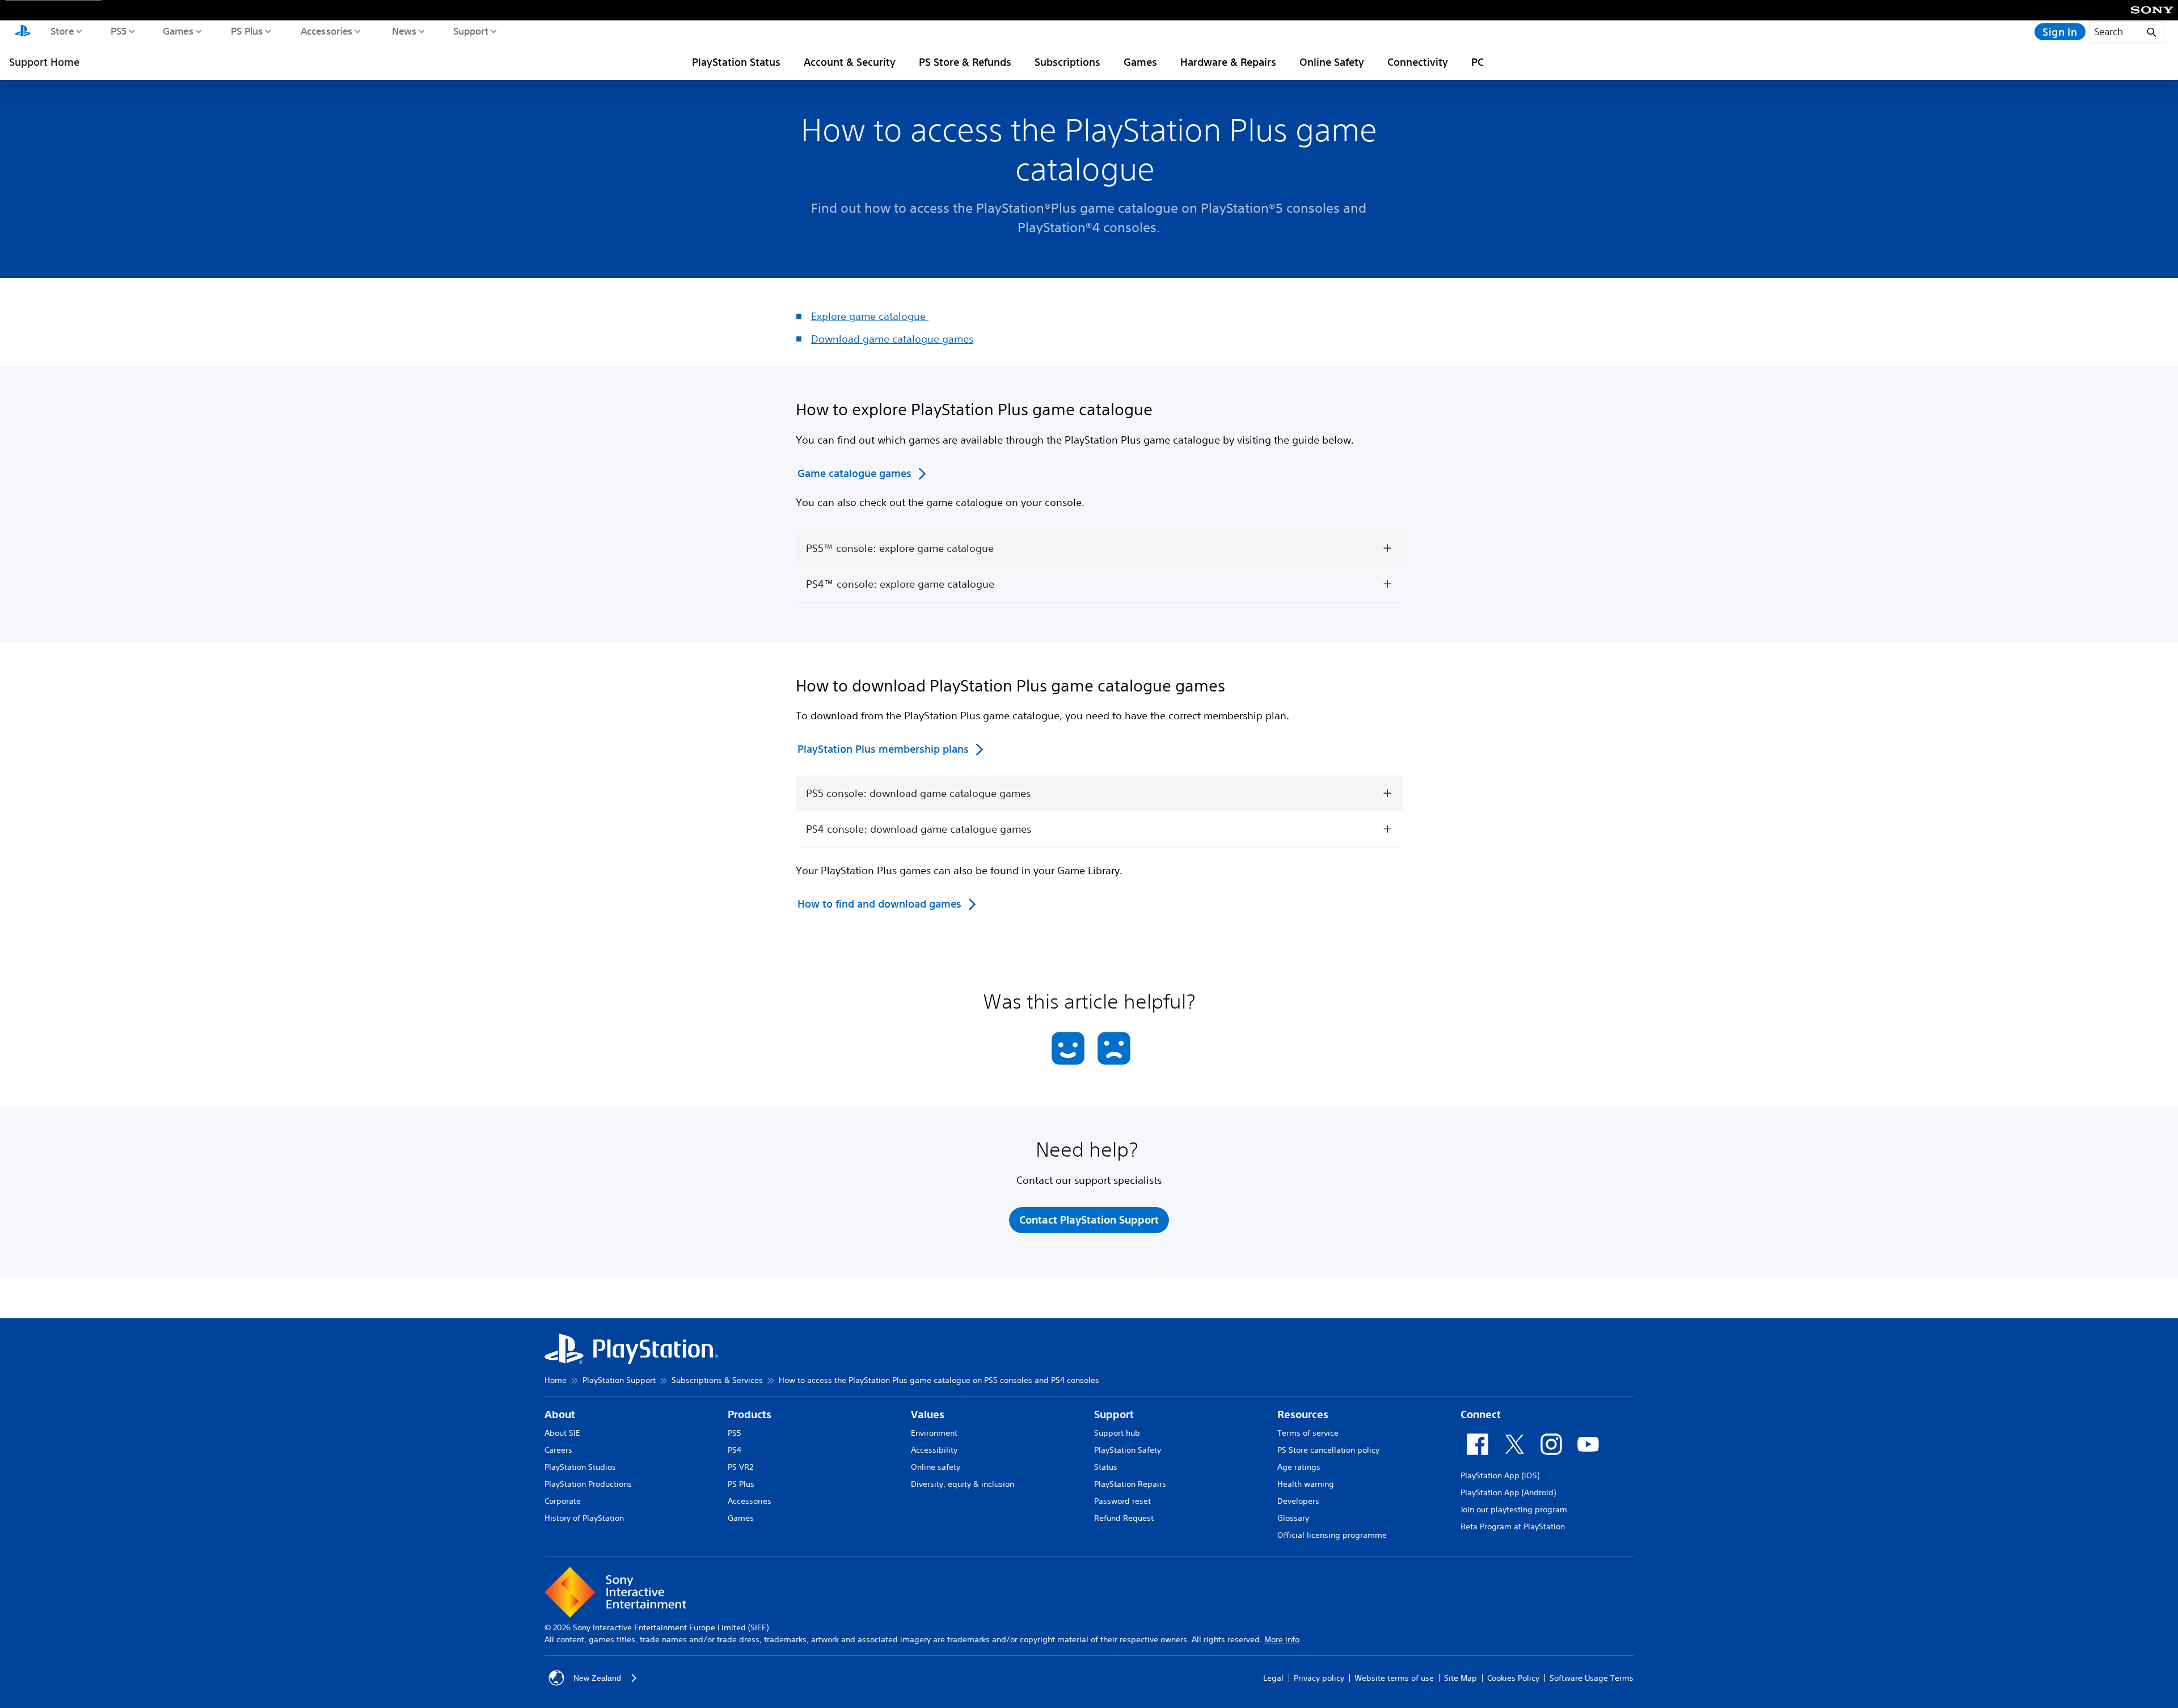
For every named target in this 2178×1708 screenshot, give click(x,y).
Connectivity (1418, 62)
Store (62, 31)
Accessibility (934, 1450)
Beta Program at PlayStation (1513, 1526)
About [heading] (560, 1414)
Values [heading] (928, 1414)
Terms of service (1308, 1433)
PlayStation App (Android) (1508, 1492)
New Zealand (597, 1678)
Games (178, 31)
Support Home (44, 62)
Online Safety (1332, 62)
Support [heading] (1114, 1414)
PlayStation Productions (588, 1484)
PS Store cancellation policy (1328, 1450)
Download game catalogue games (892, 339)
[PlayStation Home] (23, 32)
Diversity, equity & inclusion (963, 1484)
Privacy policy (1319, 1678)
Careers (558, 1450)
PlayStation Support (619, 1380)
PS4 (735, 1450)
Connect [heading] (1481, 1414)
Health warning (1306, 1484)
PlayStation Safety (1128, 1450)
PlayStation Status (736, 62)
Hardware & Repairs (1228, 62)
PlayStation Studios (580, 1467)
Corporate (563, 1501)
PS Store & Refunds (965, 62)
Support (470, 31)
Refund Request (1124, 1518)
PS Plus (246, 31)
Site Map (1461, 1678)
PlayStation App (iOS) (1500, 1475)
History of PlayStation (584, 1518)
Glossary (1293, 1518)
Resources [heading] (1303, 1414)
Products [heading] (750, 1414)
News (404, 31)
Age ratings (1299, 1467)
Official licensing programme (1332, 1535)
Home (556, 1380)
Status (1106, 1467)
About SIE (562, 1433)
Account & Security (850, 62)
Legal (1273, 1678)
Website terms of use (1394, 1678)
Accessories (326, 31)
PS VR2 (740, 1467)
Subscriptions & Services (717, 1380)
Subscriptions (1067, 62)
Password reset (1122, 1501)
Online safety (936, 1467)
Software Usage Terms (1592, 1678)
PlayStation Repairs (1130, 1484)
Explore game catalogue (870, 316)
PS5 (118, 31)
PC (1478, 62)
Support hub (1117, 1433)
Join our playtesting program (1514, 1509)
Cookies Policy (1513, 1678)
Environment (934, 1433)
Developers (1298, 1501)
